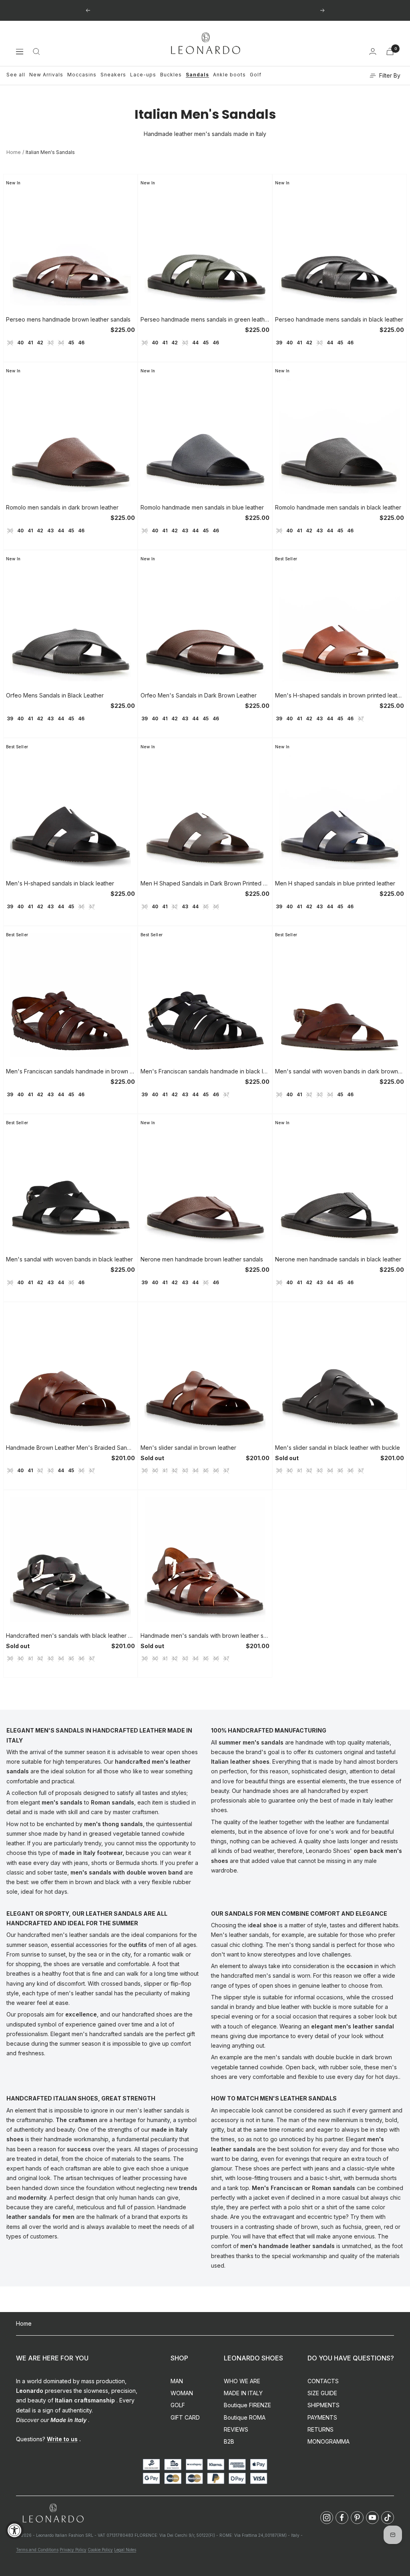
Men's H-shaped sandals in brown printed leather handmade (340, 695)
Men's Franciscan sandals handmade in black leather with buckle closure (205, 1071)
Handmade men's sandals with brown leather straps (205, 1636)
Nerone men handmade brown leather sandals (202, 1259)
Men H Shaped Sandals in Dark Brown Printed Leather (205, 883)
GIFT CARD (185, 2417)
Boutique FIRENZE (247, 2405)
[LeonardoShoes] (53, 2513)
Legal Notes (125, 2550)
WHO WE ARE (242, 2381)
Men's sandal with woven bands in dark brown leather (340, 1071)
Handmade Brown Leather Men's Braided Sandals (70, 1448)
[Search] (36, 52)
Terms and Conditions (37, 2550)
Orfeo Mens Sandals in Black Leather (55, 695)
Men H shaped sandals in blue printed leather (335, 883)
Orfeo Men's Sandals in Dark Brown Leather (199, 695)
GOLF (178, 2405)
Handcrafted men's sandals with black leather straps (70, 1636)
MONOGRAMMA (329, 2441)
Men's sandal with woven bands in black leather (69, 1259)
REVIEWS (236, 2429)
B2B (229, 2441)
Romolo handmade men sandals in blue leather (202, 507)
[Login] (373, 51)
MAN (177, 2381)
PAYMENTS (322, 2417)
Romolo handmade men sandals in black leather (338, 507)
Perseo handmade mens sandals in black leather (339, 319)
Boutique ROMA (245, 2417)
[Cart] (390, 51)
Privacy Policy (73, 2550)
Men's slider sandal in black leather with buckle (338, 1448)
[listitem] (327, 2518)
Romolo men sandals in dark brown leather (62, 507)
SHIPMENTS (324, 2405)
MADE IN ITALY (243, 2393)
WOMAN (182, 2393)
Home (14, 152)
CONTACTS (323, 2381)
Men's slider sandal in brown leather (188, 1448)
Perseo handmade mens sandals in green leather (205, 319)
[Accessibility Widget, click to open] (15, 2530)
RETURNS (321, 2429)
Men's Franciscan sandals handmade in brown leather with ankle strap (70, 1071)
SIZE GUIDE (322, 2393)
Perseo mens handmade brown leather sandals (68, 319)
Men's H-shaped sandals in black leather (60, 883)
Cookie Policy (100, 2550)
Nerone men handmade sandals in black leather (338, 1259)
